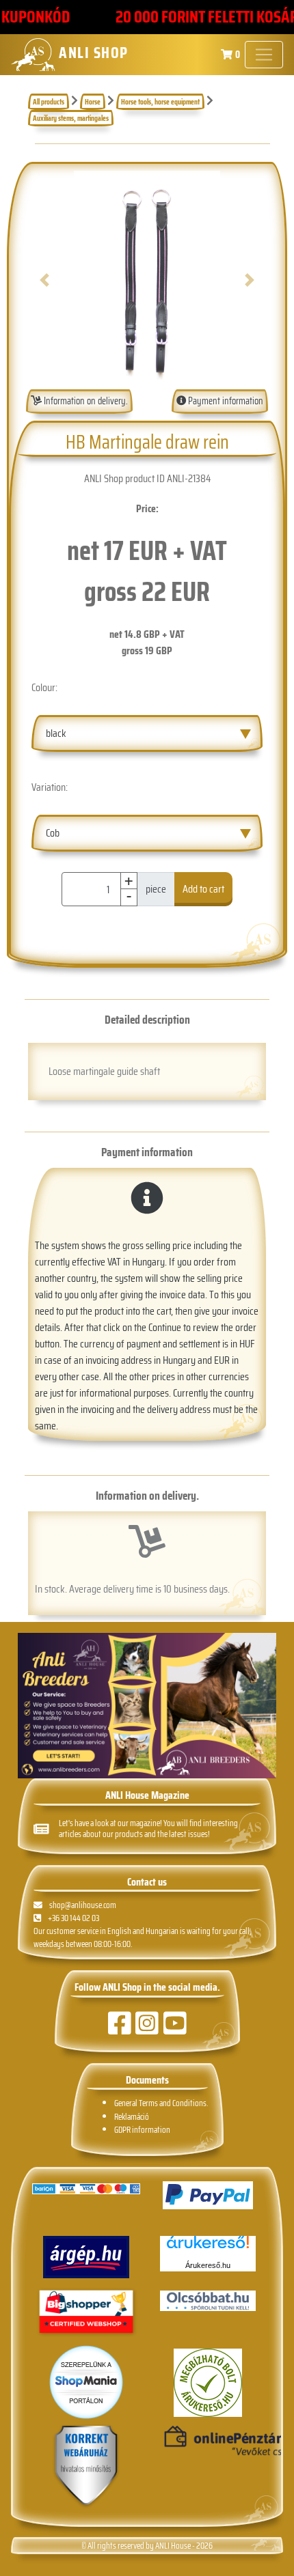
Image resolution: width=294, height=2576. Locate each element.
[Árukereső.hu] (208, 2247)
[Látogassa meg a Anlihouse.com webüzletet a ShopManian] (86, 2382)
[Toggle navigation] (264, 55)
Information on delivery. (85, 401)
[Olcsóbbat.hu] (208, 2301)
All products (49, 102)
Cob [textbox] (53, 833)
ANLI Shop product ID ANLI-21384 (147, 478)
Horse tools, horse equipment (160, 102)
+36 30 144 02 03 (73, 1918)
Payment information (225, 401)
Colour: (44, 687)
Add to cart (203, 889)
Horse (93, 102)
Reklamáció (132, 2117)
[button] (44, 280)
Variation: (50, 787)
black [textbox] (56, 733)
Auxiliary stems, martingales (71, 118)
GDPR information (142, 2130)
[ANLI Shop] (86, 2466)
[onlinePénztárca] (208, 2441)
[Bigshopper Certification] (86, 2313)
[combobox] (147, 733)
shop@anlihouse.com (83, 1905)
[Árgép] (86, 2257)
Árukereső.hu (208, 2265)
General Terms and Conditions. (161, 2103)
